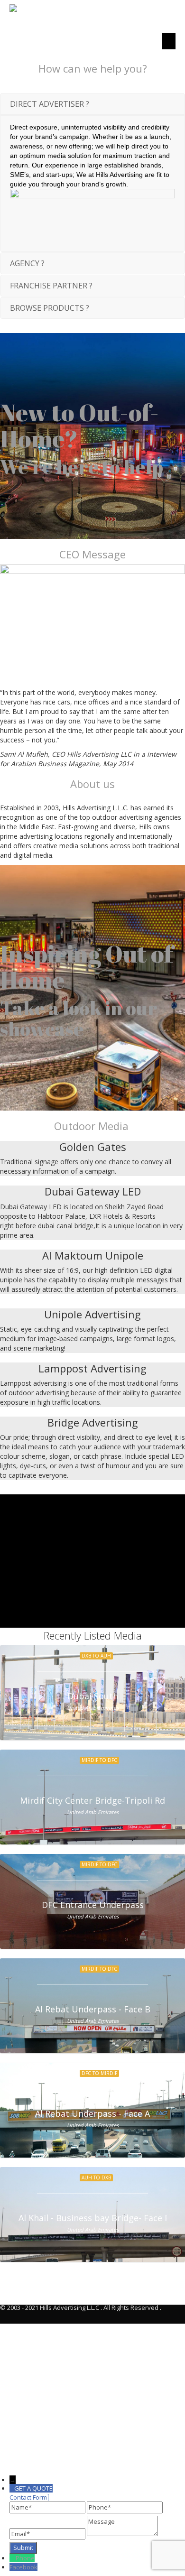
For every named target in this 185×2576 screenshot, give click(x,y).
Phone (25, 2558)
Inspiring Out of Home (87, 967)
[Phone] (13, 2558)
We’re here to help (82, 467)
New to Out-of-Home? (79, 425)
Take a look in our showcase (79, 1019)
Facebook (23, 2567)
